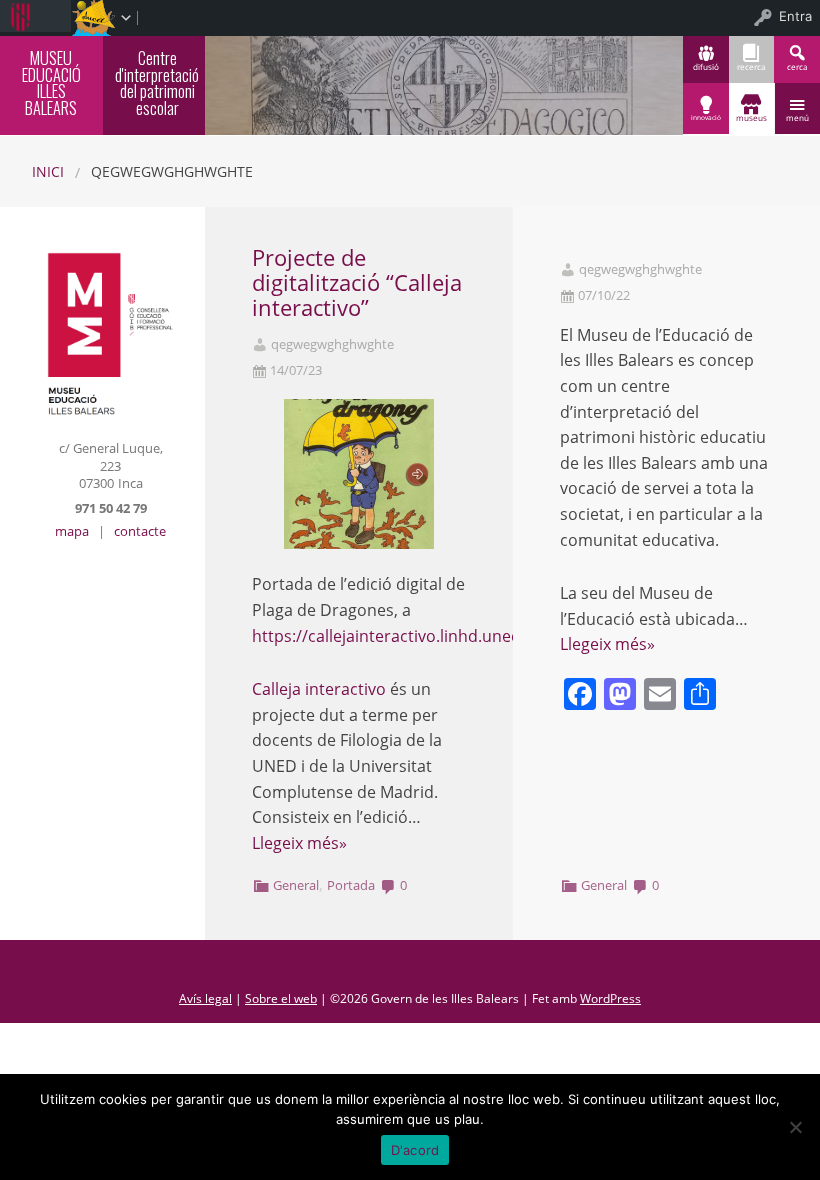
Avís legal (205, 998)
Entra (795, 16)
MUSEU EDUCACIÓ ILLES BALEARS (51, 82)
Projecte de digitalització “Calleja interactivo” (357, 282)
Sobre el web (281, 998)
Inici (48, 171)
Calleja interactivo (319, 689)
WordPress (610, 998)
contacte (140, 531)
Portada (351, 885)
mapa (72, 531)
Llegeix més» (299, 843)
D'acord (415, 1150)
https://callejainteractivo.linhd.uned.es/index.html (440, 636)
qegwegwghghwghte (332, 344)
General (296, 885)
